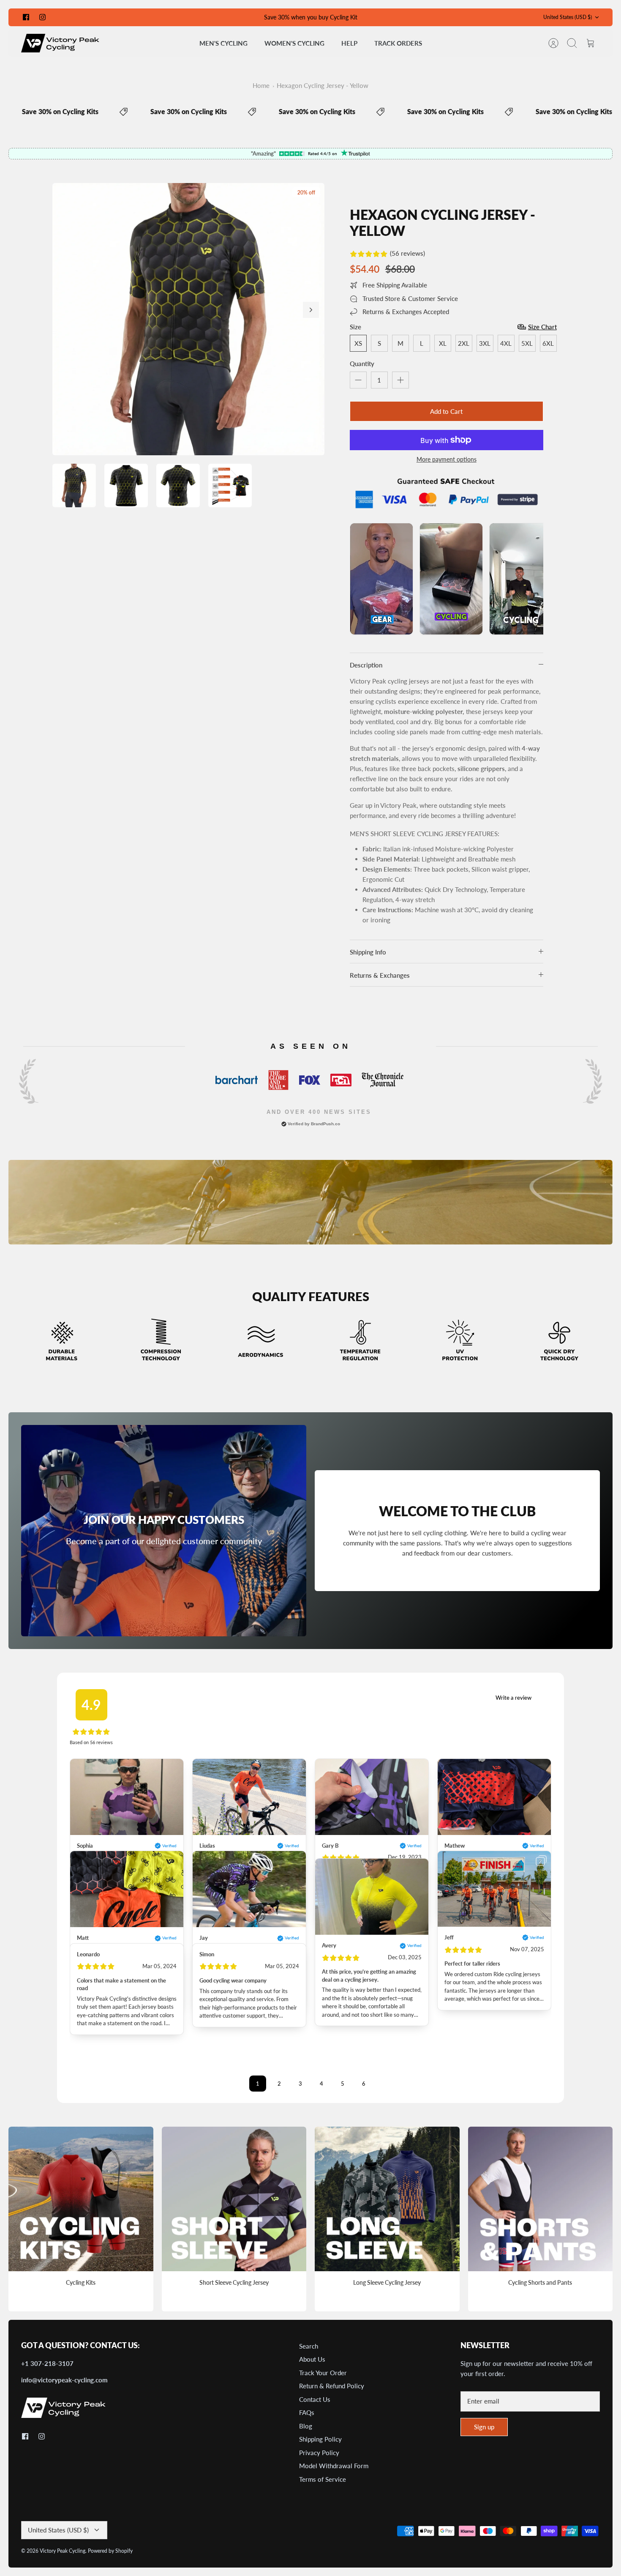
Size (355, 327)
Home (261, 85)
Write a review (513, 1698)
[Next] (311, 310)
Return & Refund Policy (332, 2386)
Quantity (362, 364)
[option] (188, 319)
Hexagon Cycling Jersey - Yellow (323, 85)
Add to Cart (446, 411)
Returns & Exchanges (380, 975)
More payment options (447, 459)
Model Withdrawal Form (334, 2466)
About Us (312, 2359)
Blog (306, 2426)
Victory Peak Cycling (63, 2551)
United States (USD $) (568, 17)
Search (309, 2346)
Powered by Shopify (110, 2551)
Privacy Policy (319, 2453)
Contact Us (315, 2399)
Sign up (484, 2427)
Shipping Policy (320, 2439)
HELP (349, 43)
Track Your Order (323, 2373)
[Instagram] (42, 17)
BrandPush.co (325, 1124)
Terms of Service (323, 2479)
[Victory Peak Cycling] (60, 43)
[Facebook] (26, 17)
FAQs (307, 2412)
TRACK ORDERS (398, 43)
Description (366, 665)
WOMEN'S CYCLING (294, 43)
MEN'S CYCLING (223, 43)
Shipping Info (368, 952)
